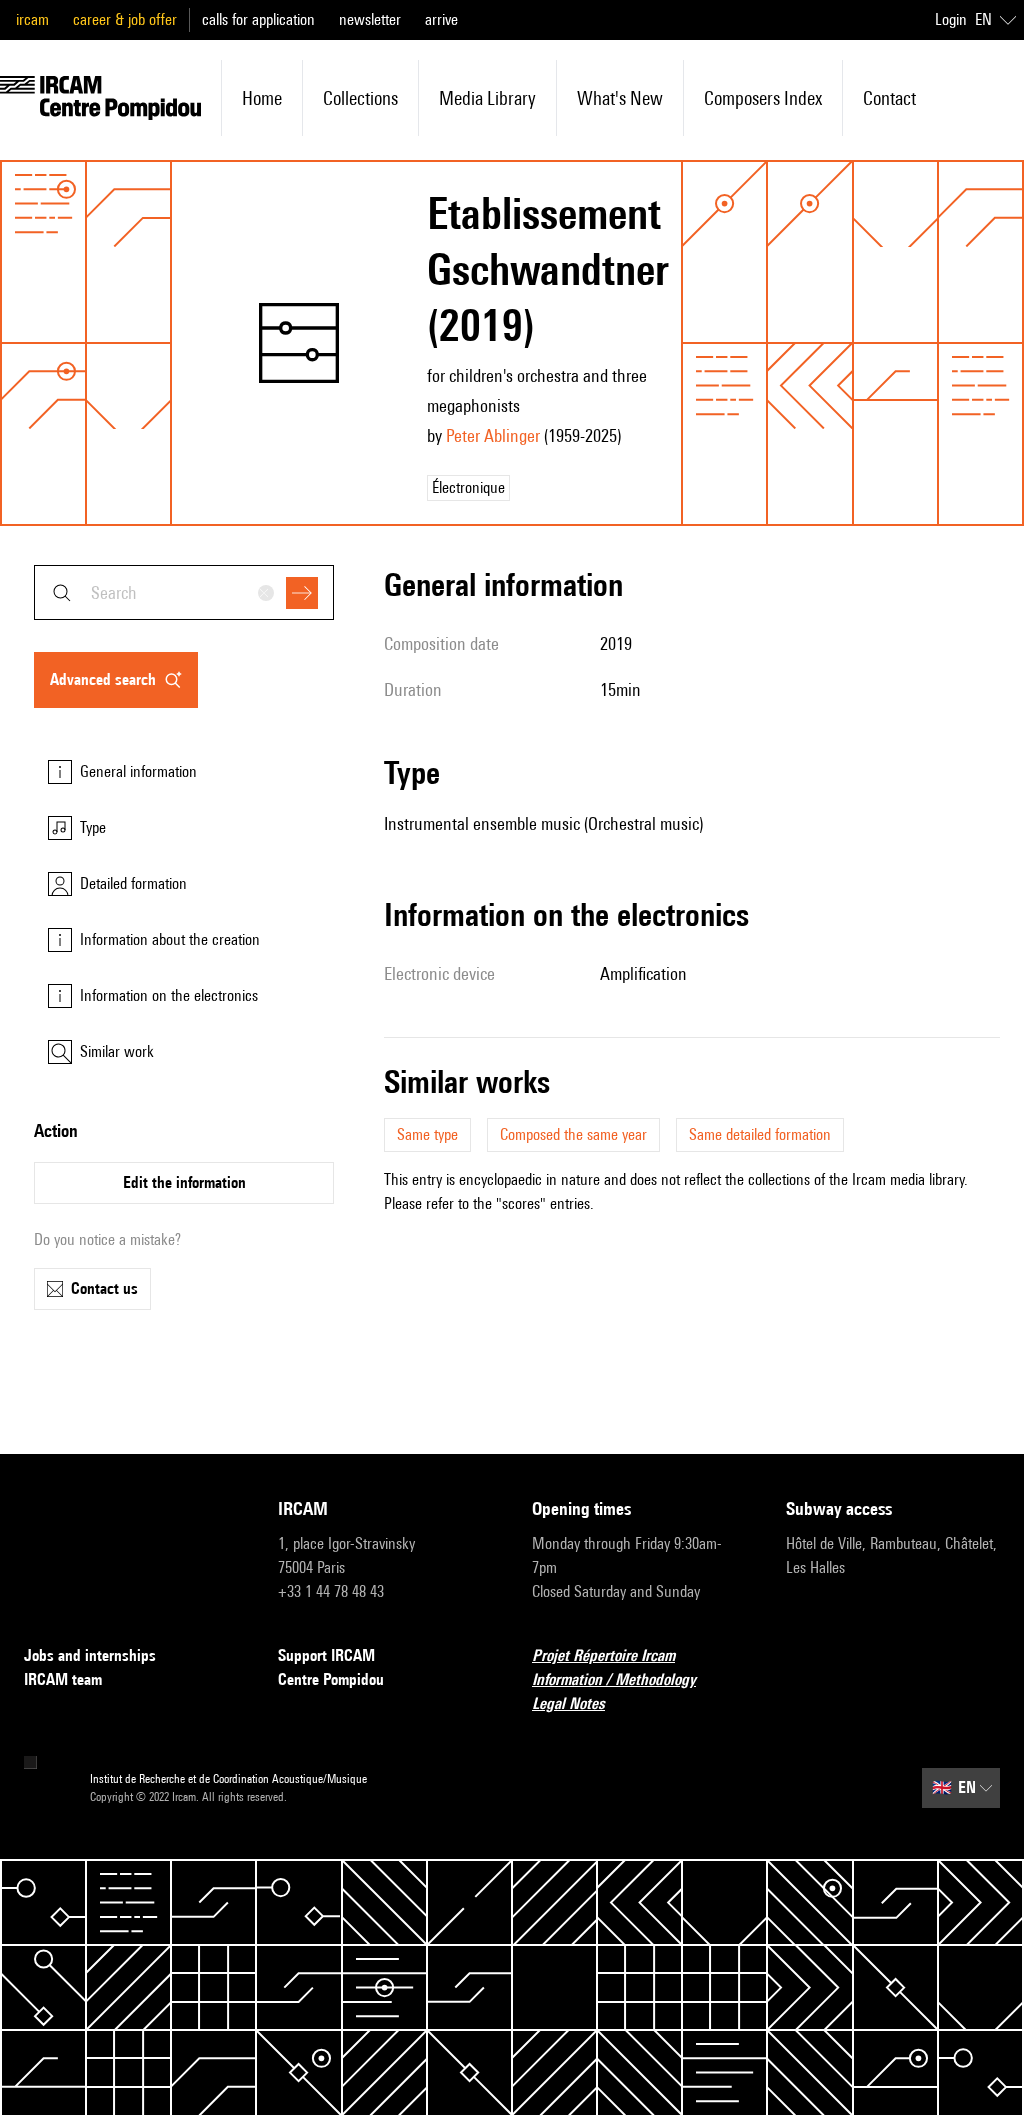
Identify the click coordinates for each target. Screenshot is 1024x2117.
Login (951, 19)
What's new (620, 98)
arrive (441, 19)
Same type (427, 1134)
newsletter (370, 19)
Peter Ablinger (493, 435)
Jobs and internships (90, 1655)
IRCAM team (63, 1679)
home (262, 98)
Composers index (763, 98)
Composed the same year (573, 1134)
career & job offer (125, 19)
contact (889, 98)
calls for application (258, 19)
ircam (32, 19)
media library (487, 98)
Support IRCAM (326, 1655)
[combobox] (184, 592)
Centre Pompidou (331, 1679)
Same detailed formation (760, 1134)
